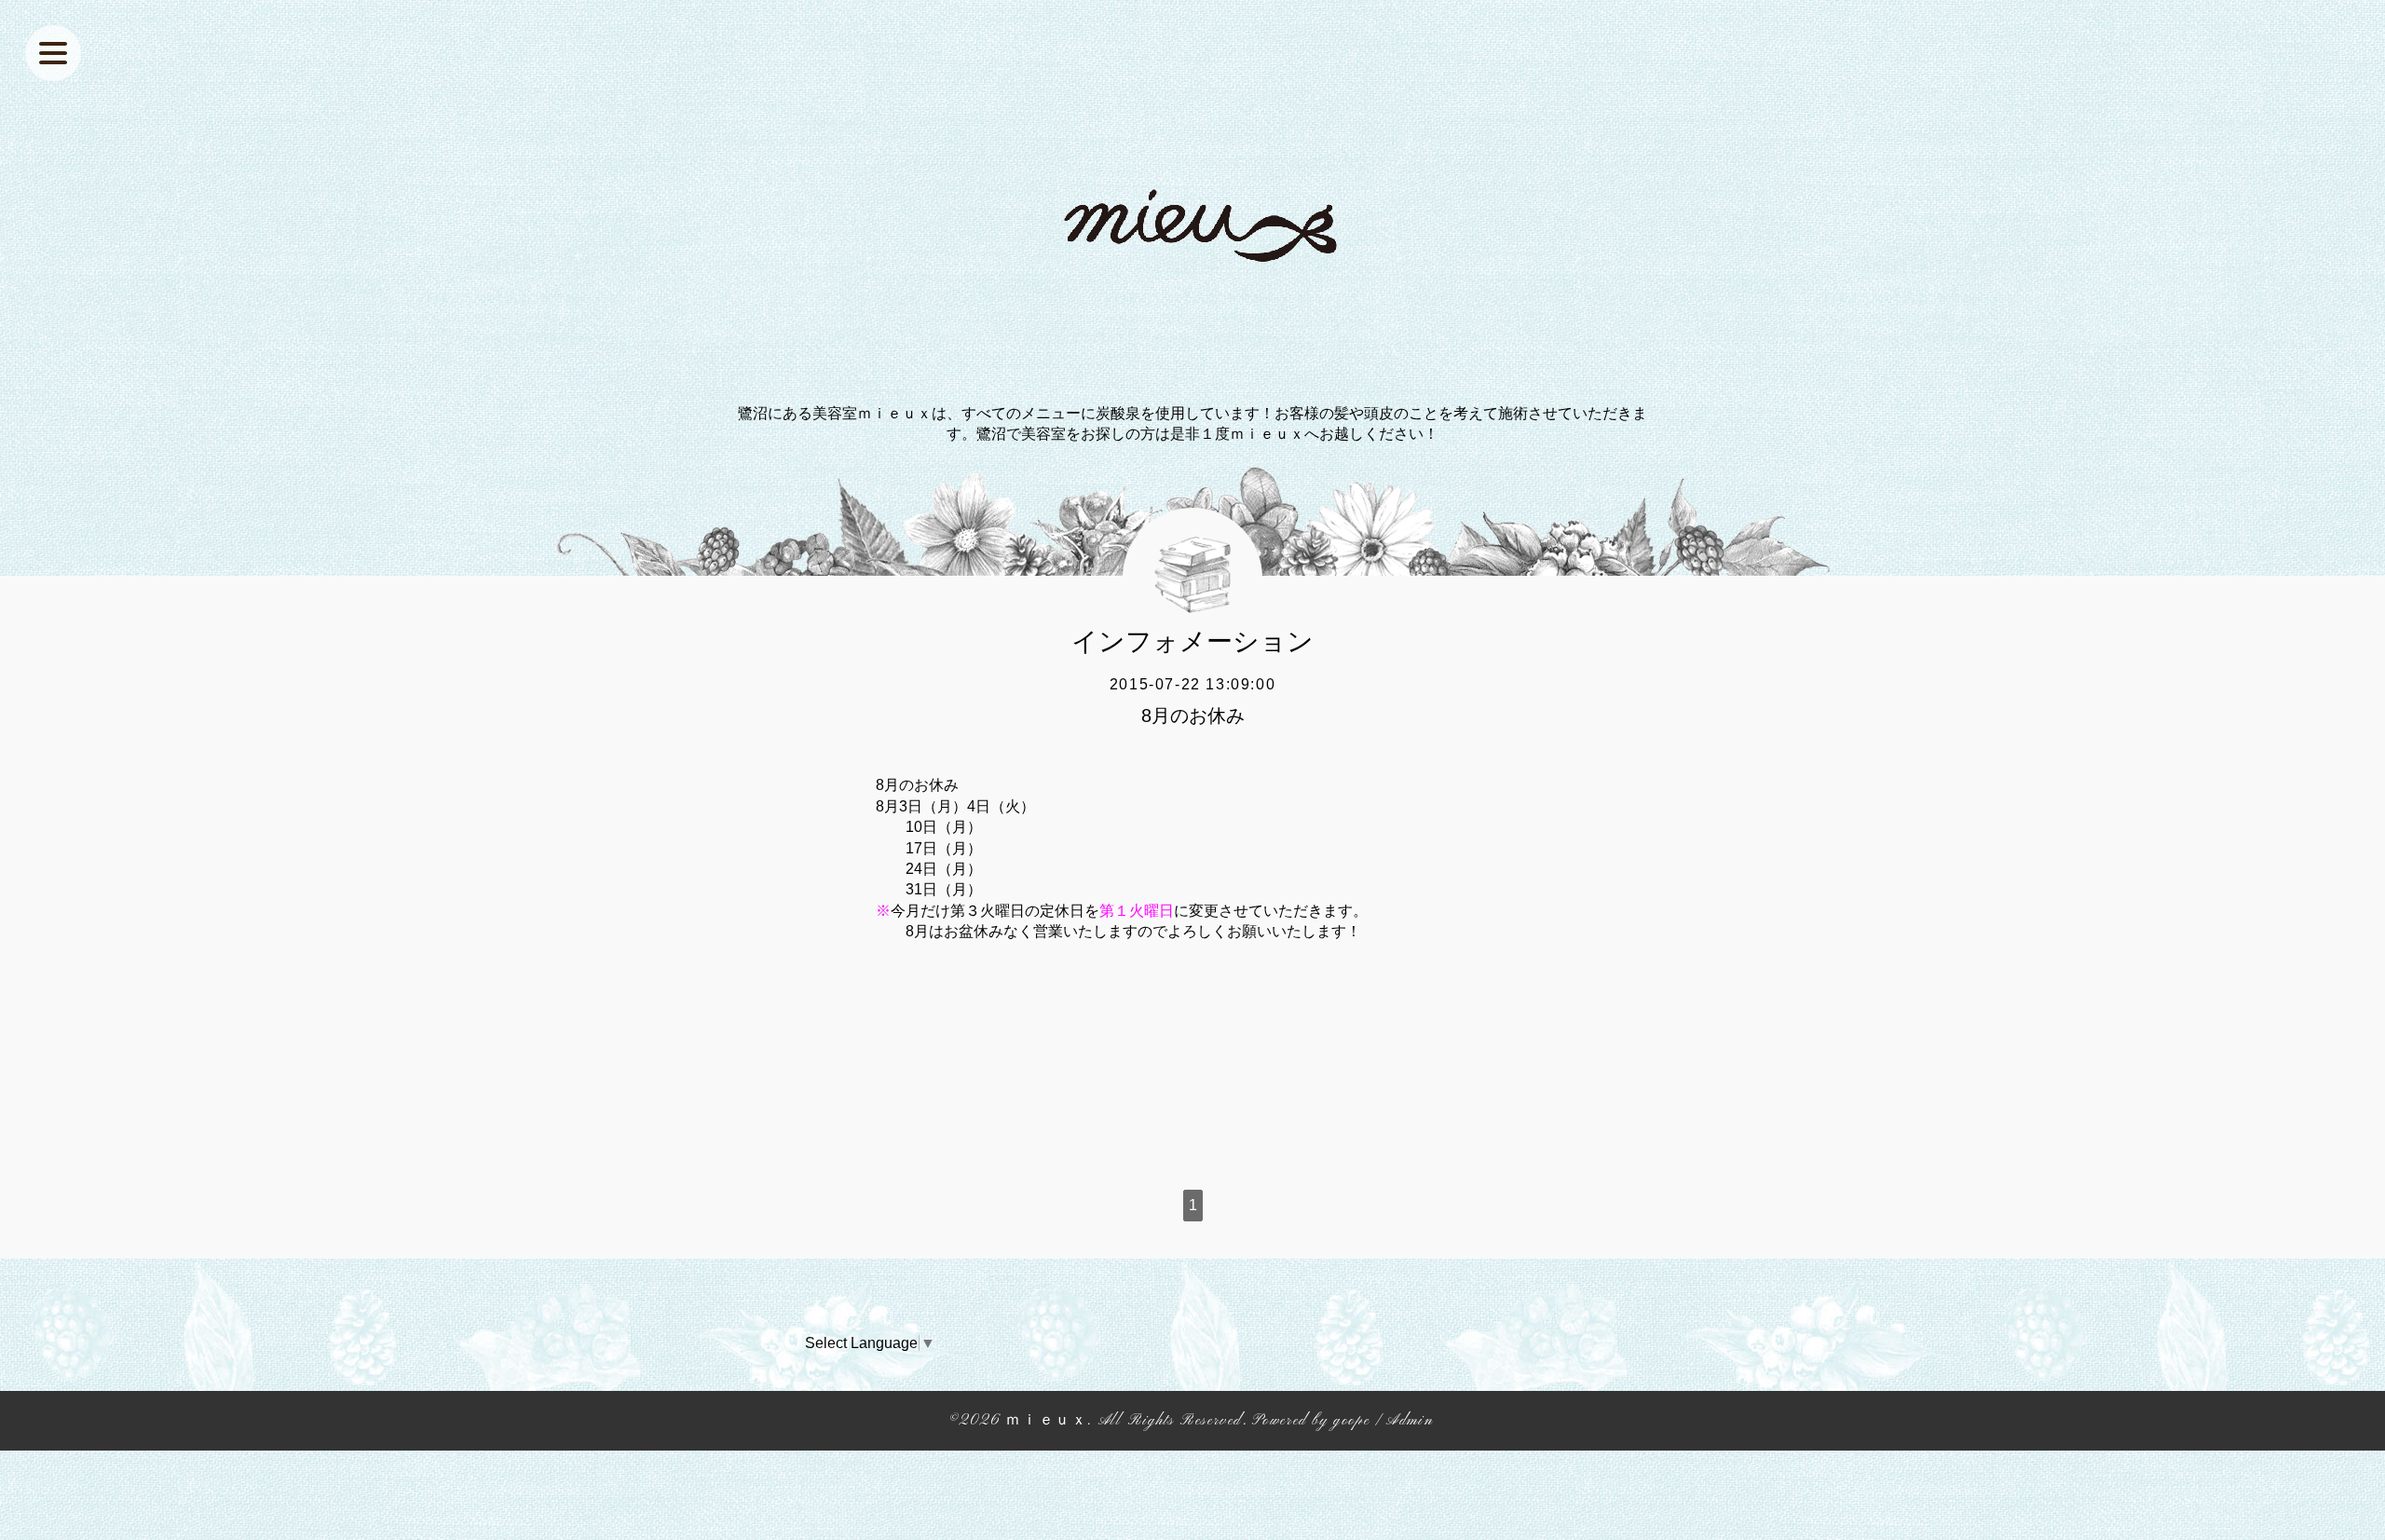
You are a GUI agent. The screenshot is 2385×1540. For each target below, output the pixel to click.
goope (1351, 1421)
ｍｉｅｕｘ (1046, 1421)
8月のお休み (1193, 715)
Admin (1410, 1421)
